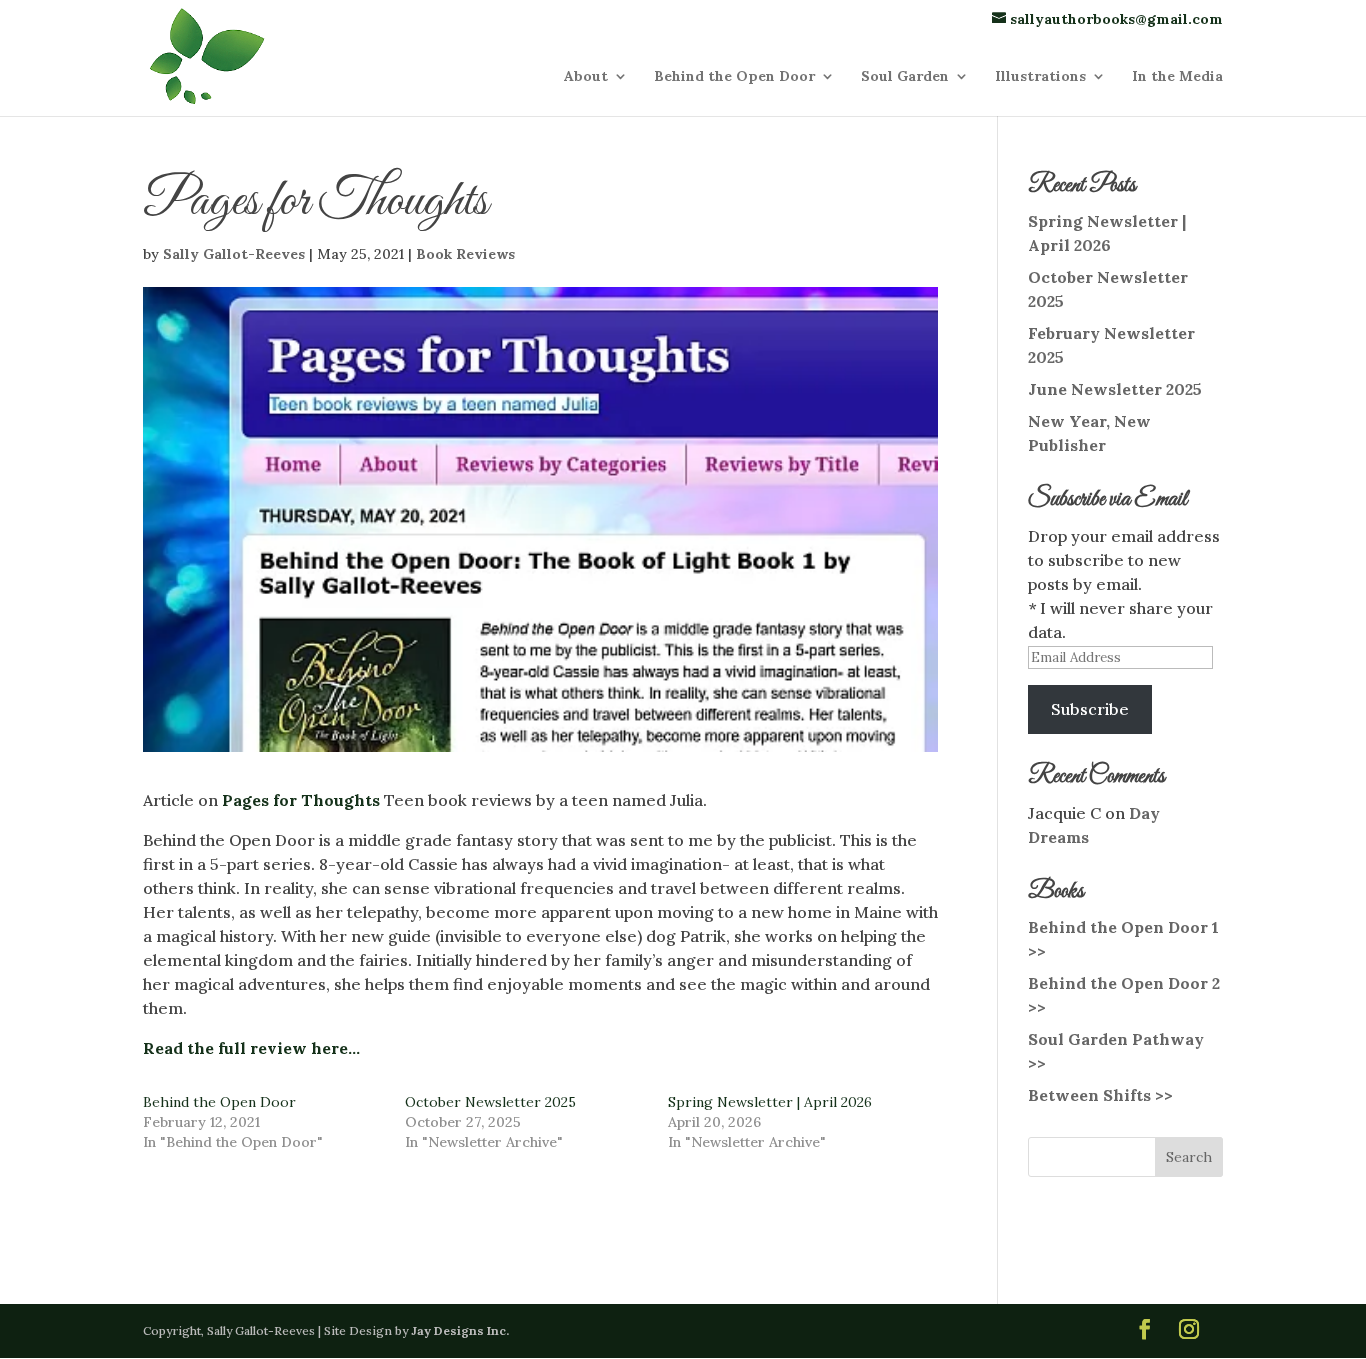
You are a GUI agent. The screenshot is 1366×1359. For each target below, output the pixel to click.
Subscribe (1090, 709)
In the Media (1177, 77)
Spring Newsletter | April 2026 (770, 1102)
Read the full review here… (251, 1048)
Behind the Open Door (734, 77)
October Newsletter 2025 (490, 1102)
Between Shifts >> (1100, 1095)
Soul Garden (905, 77)
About (586, 77)
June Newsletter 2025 (1115, 389)
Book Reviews (465, 254)
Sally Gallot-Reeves (234, 254)
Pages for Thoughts (301, 800)
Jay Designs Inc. (460, 1330)
